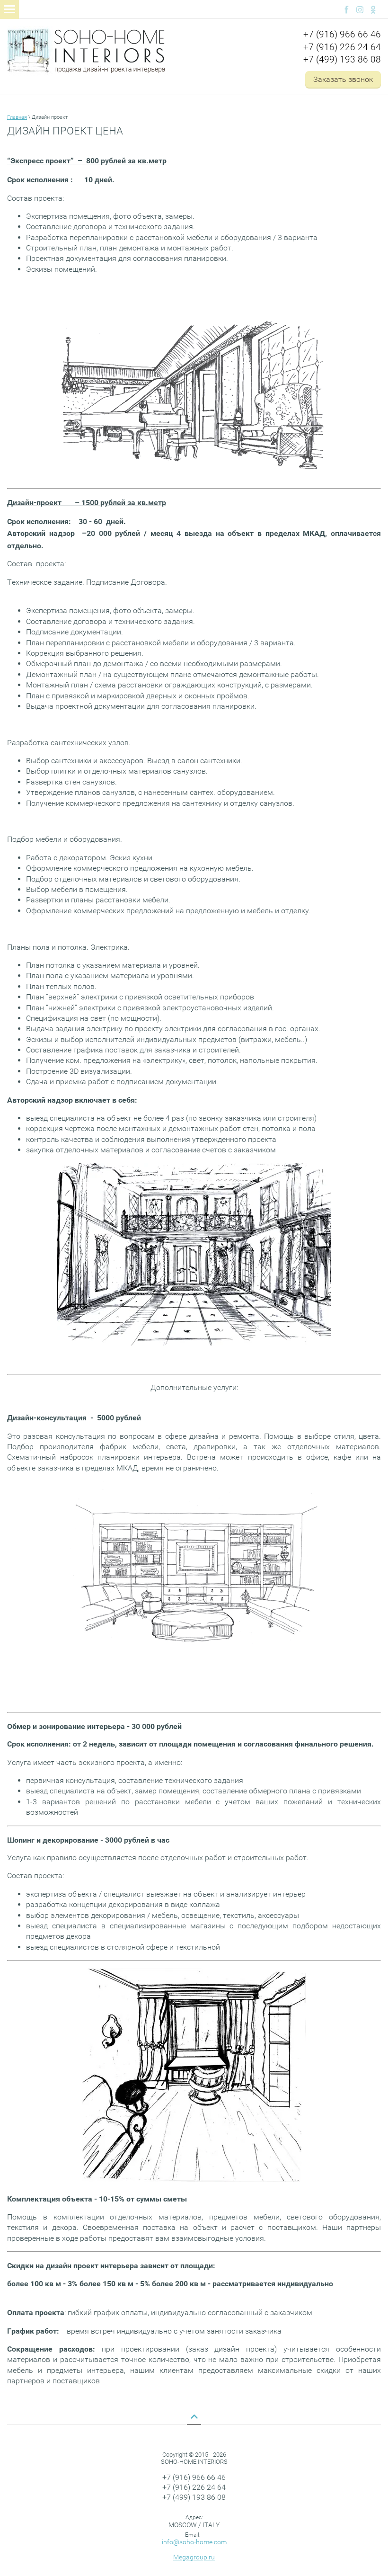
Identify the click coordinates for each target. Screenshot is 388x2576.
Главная (17, 117)
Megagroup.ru (194, 2557)
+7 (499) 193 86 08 (342, 59)
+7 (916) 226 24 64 (342, 47)
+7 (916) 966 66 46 (342, 34)
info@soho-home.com (194, 2542)
